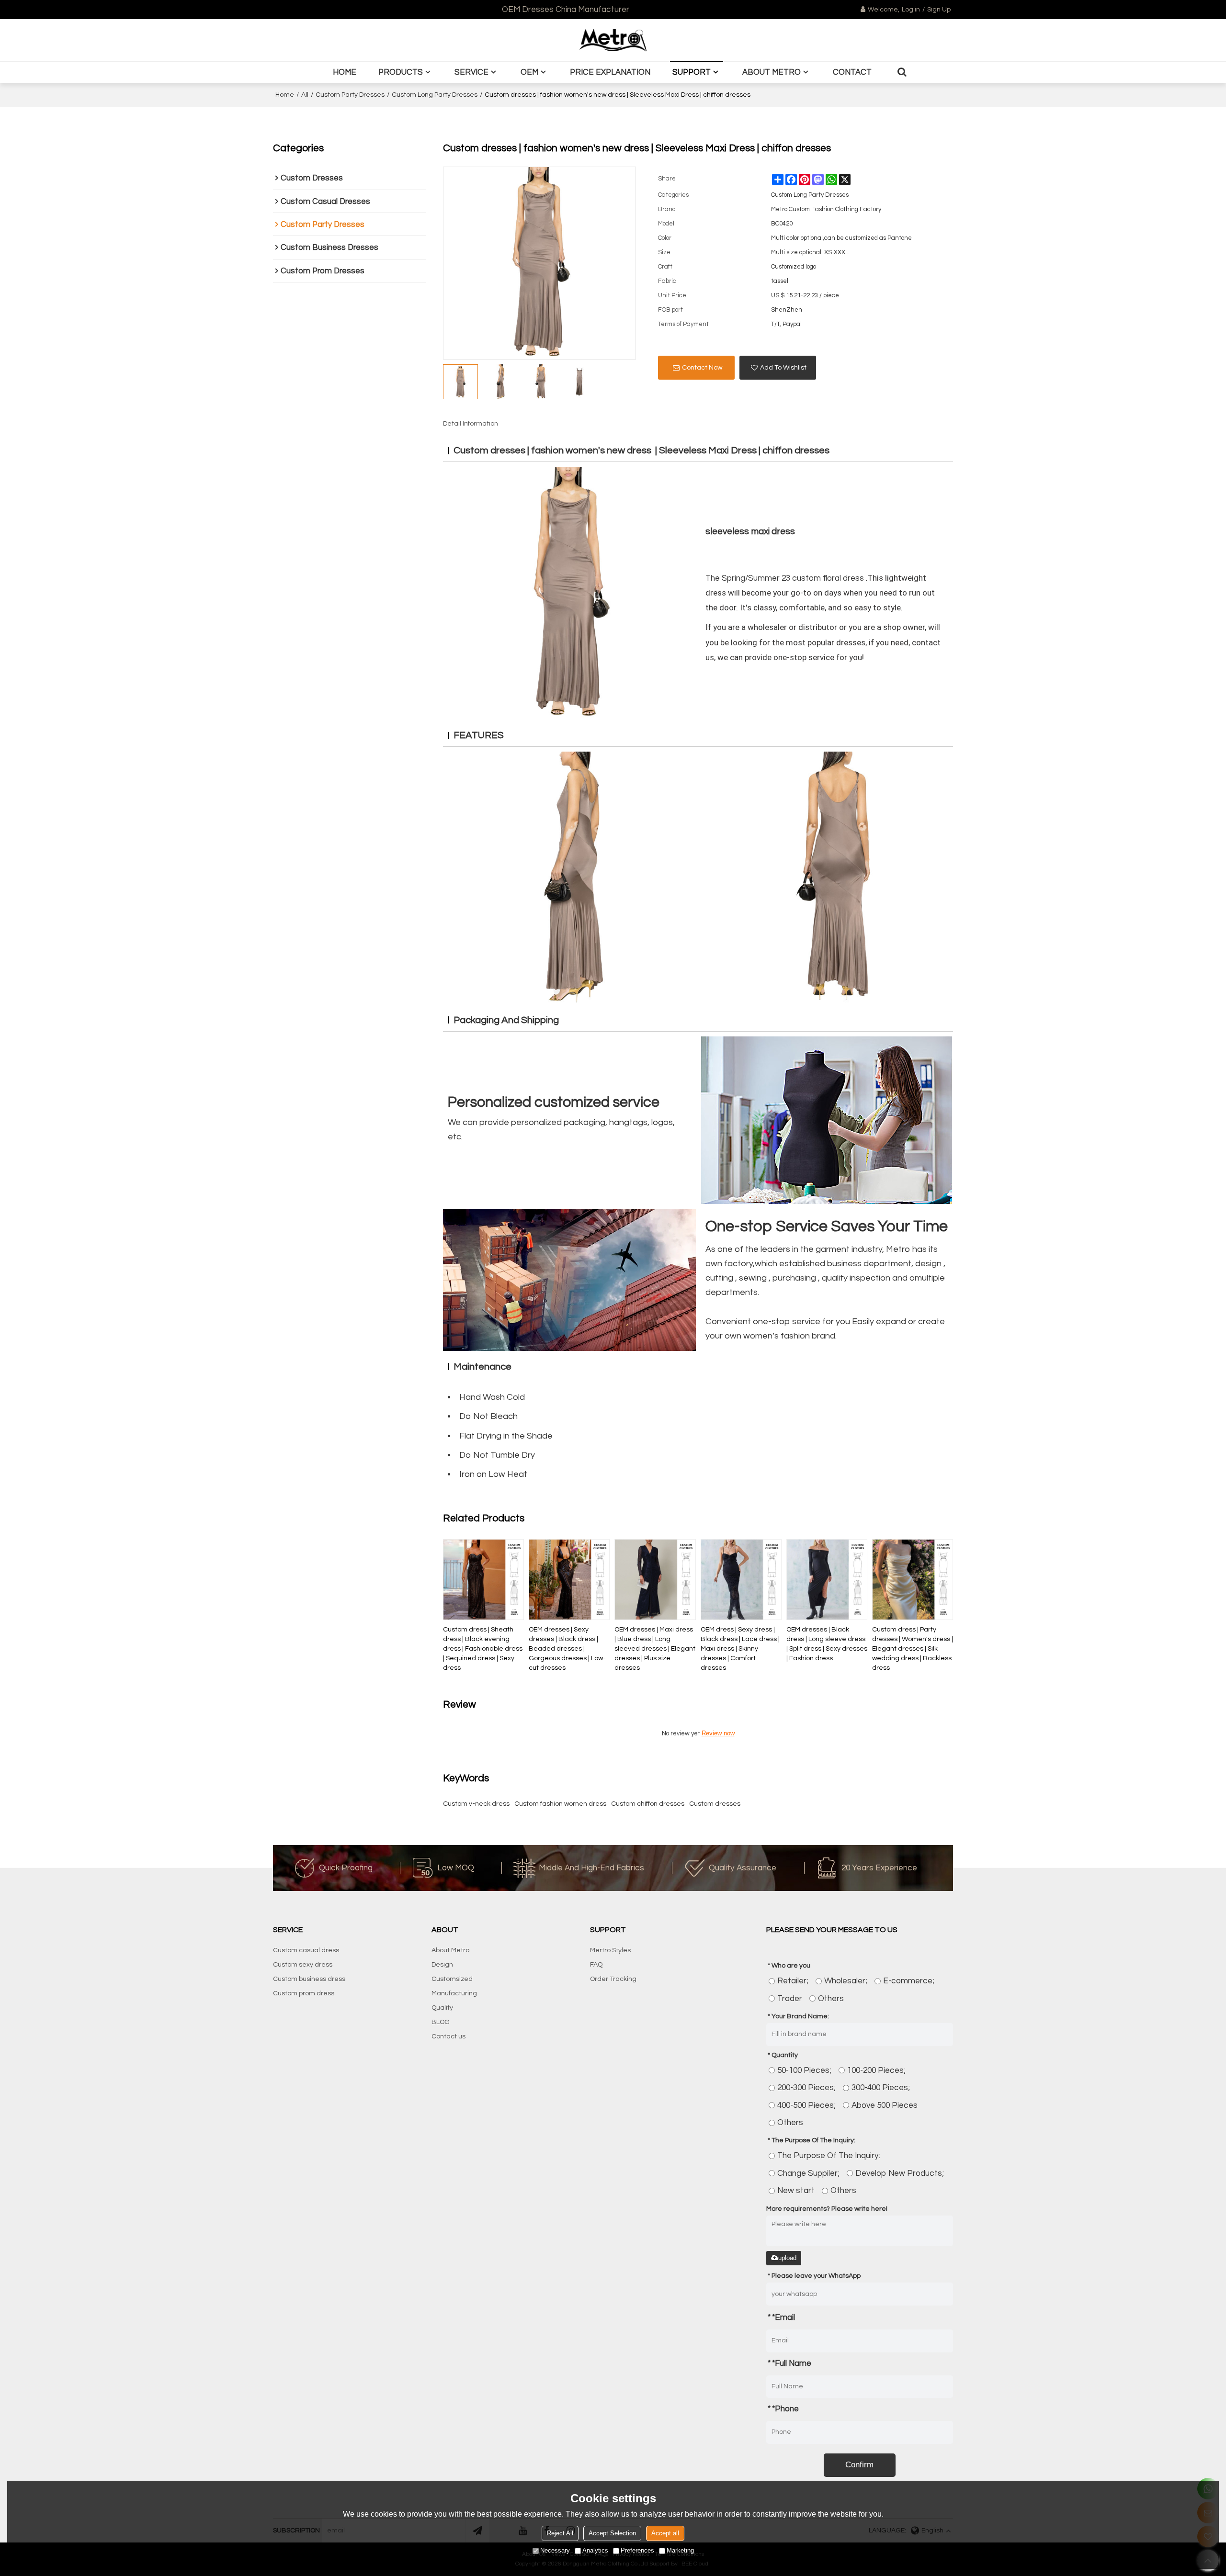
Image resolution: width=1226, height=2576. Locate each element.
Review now (718, 1733)
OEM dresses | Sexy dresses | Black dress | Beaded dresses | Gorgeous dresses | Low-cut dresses (567, 1649)
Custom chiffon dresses (648, 1804)
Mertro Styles (610, 1950)
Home (345, 72)
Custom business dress (309, 1979)
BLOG (441, 2022)
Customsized (452, 1979)
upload (787, 2258)
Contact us (448, 2036)
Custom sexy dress (303, 1965)
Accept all (665, 2533)
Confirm (859, 2465)
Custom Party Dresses (350, 95)
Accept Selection (612, 2533)
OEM (529, 72)
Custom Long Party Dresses (435, 95)
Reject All (560, 2533)
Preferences (637, 2550)
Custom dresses (715, 1804)
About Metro (772, 72)
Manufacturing (454, 1993)
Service (471, 72)
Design (442, 1965)
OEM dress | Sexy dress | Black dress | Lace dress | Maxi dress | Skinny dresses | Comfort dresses (740, 1649)
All (305, 95)
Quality (442, 2008)
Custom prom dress (304, 1993)
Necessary (555, 2550)
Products (401, 72)
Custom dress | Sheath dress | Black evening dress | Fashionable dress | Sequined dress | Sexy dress (483, 1649)
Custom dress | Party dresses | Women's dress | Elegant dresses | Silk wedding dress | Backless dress (913, 1649)
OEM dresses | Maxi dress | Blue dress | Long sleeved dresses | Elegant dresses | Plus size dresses (655, 1649)
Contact (852, 72)
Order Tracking (613, 1979)
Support (692, 72)
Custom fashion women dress (560, 1804)
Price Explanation (610, 72)
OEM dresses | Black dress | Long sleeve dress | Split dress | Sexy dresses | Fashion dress (827, 1644)
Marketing (680, 2550)
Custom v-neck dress (476, 1804)
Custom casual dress (306, 1950)
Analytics (595, 2550)
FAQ (596, 1965)
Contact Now (702, 368)
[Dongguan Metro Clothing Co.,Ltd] (613, 40)
